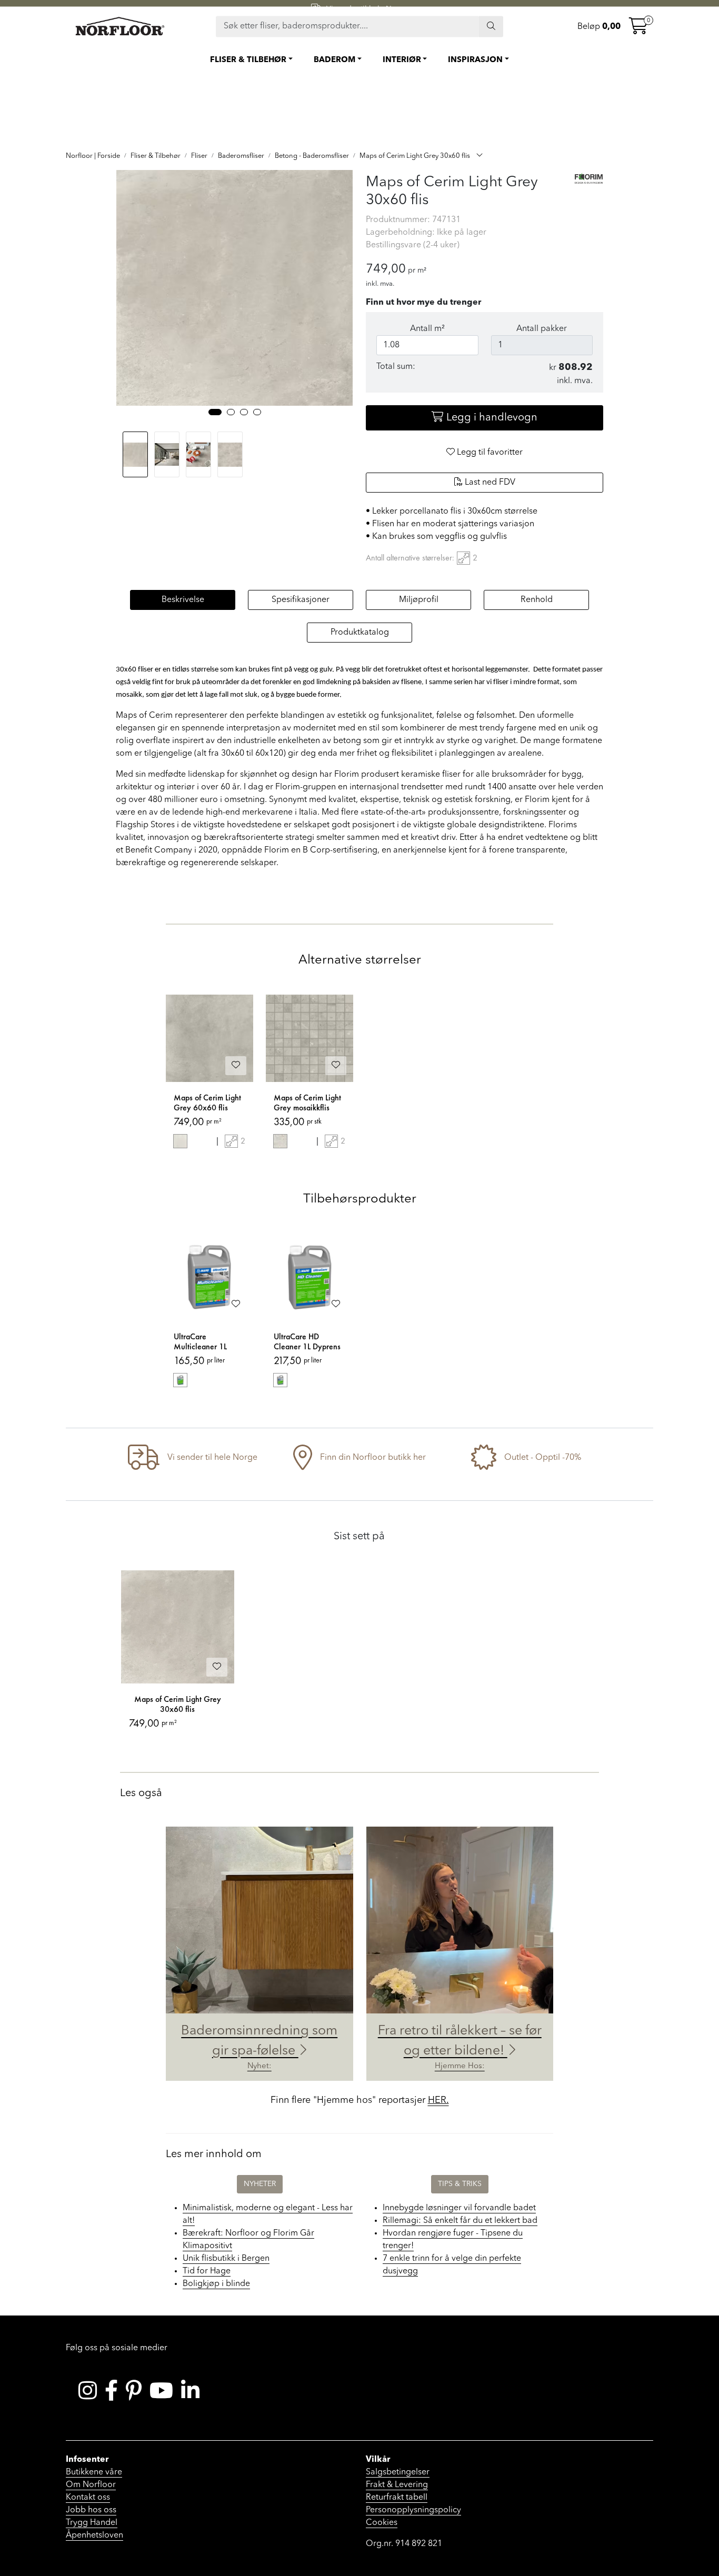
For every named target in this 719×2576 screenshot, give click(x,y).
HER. (438, 2100)
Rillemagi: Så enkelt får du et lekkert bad (460, 2221)
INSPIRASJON (475, 60)
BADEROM (334, 60)
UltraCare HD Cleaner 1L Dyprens (307, 1342)
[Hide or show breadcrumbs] (480, 156)
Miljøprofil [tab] (419, 600)
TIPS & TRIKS (460, 2184)
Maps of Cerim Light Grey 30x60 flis (178, 1704)
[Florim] (589, 178)
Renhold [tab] (537, 600)
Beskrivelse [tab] (183, 600)
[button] (215, 412)
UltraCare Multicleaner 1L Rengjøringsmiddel (205, 1342)
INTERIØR (402, 60)
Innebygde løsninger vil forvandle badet (459, 2208)
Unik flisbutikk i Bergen (226, 2259)
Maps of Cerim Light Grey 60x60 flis (207, 1103)
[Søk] (491, 26)
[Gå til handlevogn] (638, 29)
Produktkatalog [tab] (360, 633)
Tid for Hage (207, 2271)
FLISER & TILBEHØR (248, 60)
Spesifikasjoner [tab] (301, 600)
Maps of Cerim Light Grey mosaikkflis (307, 1103)
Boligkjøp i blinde (216, 2284)
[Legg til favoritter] (236, 1066)
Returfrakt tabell (397, 2498)
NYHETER (260, 2184)
